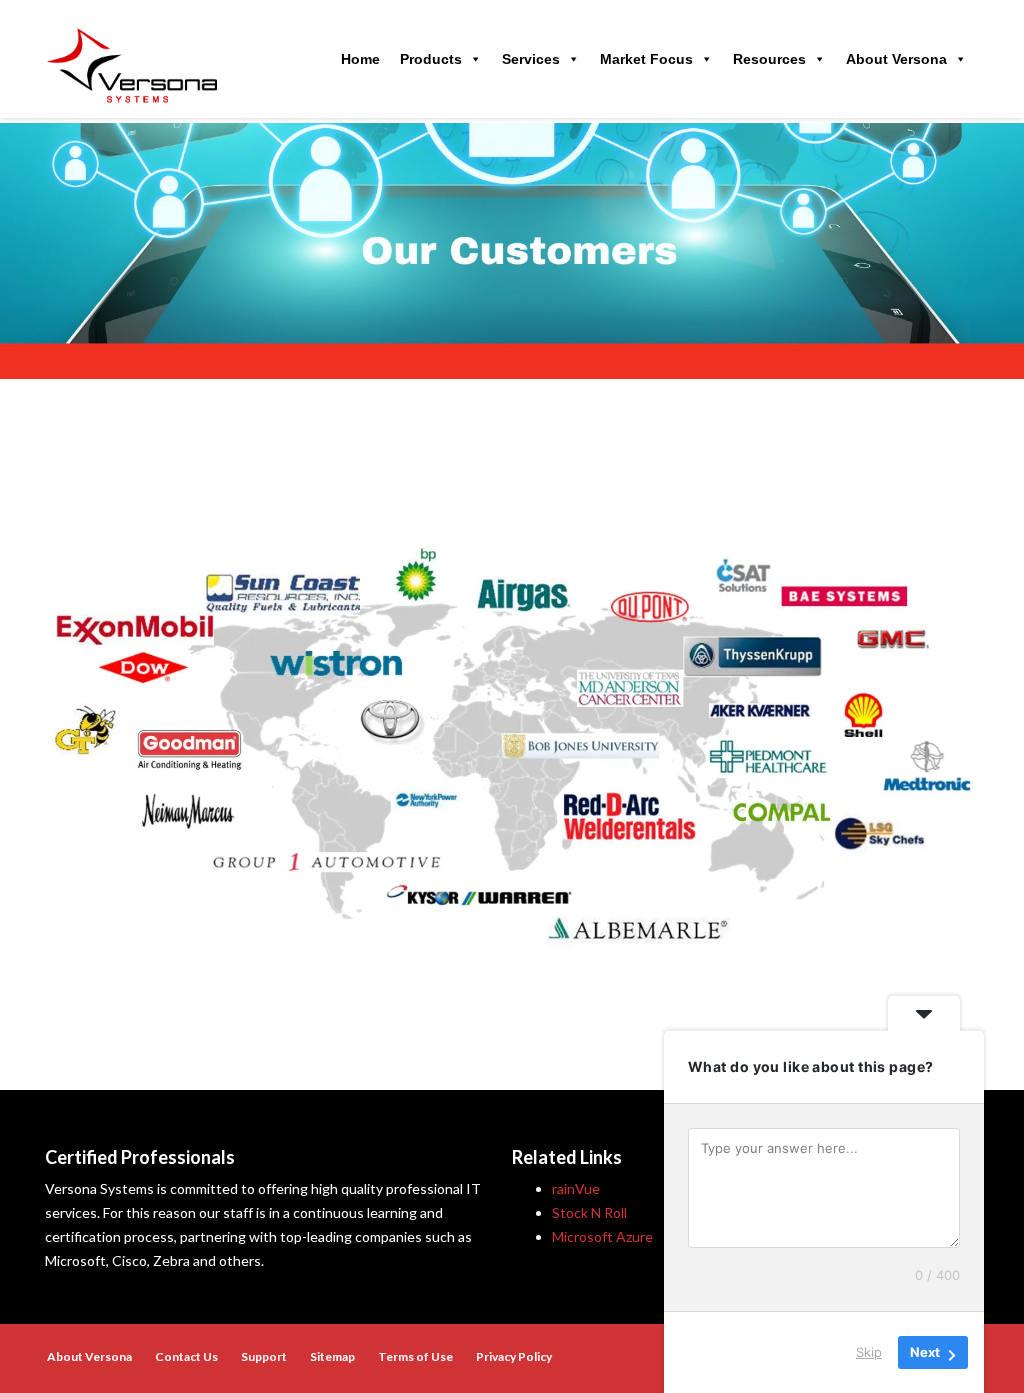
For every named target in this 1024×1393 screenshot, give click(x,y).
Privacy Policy (514, 1356)
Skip (869, 1352)
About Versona (896, 59)
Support (264, 1356)
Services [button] (531, 59)
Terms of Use (415, 1356)
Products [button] (431, 59)
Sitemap (332, 1356)
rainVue (576, 1188)
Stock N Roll (589, 1212)
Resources (769, 59)
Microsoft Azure (602, 1236)
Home (360, 59)
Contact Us (186, 1356)
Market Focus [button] (646, 59)
